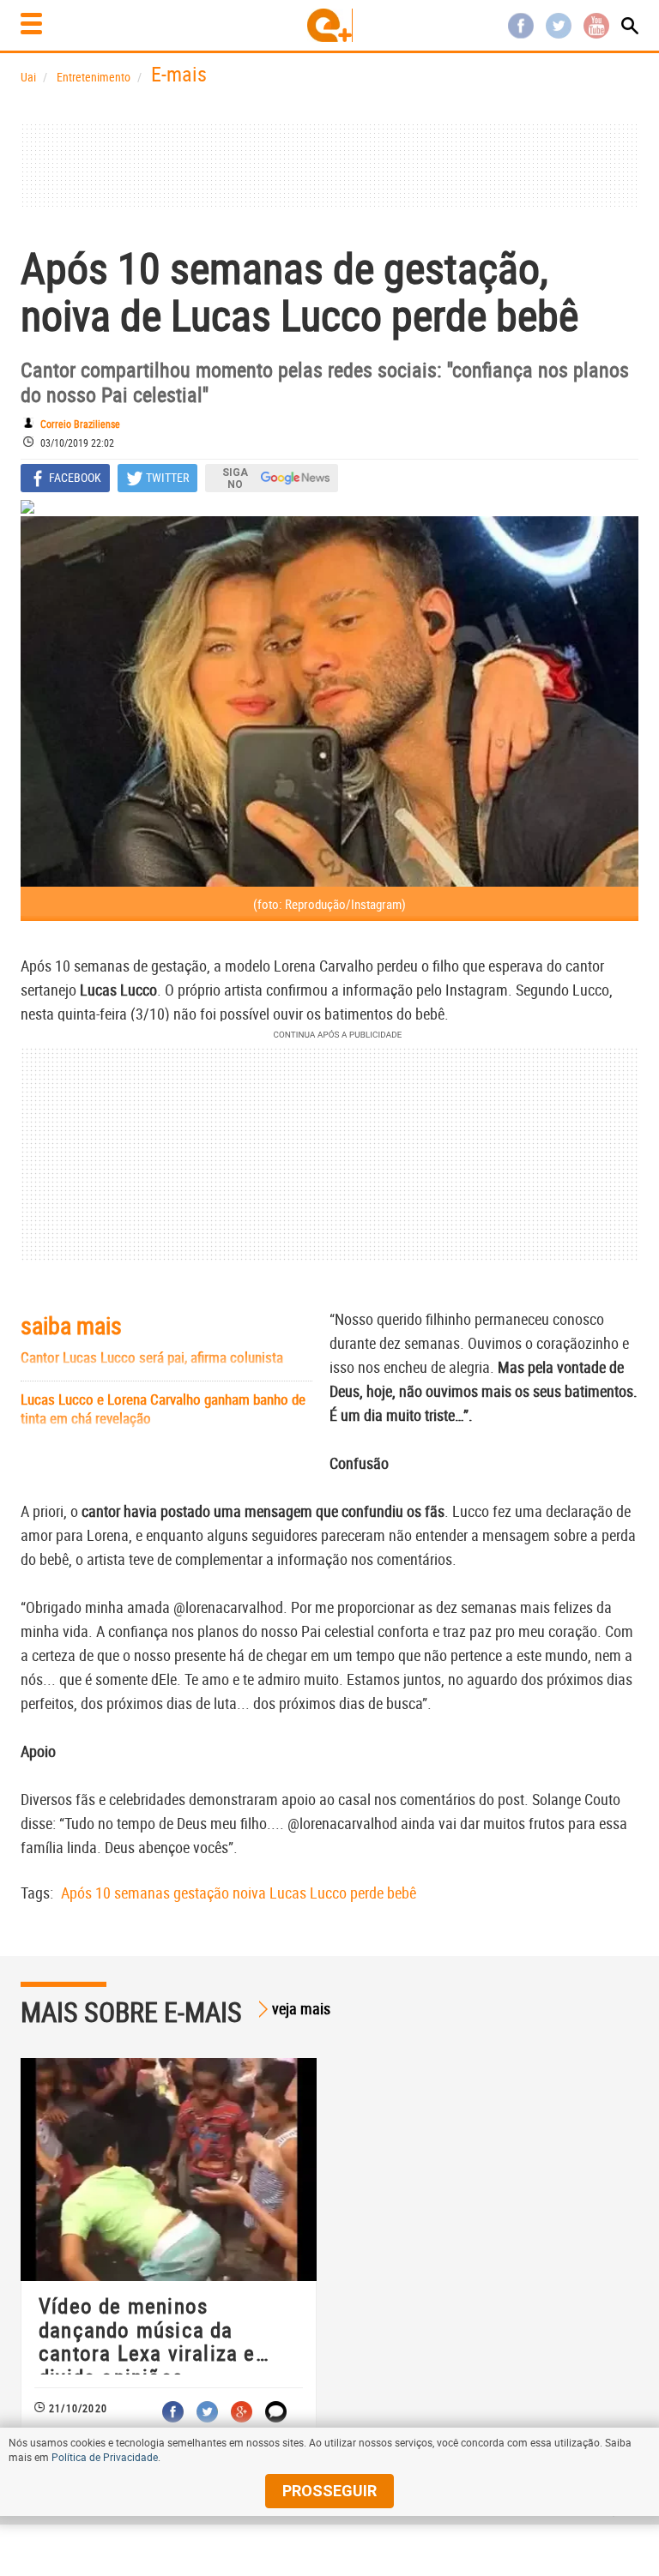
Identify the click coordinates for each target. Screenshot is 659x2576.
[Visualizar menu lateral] (31, 24)
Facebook (521, 26)
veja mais (301, 2008)
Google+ (242, 2412)
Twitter (559, 26)
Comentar (276, 2412)
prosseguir (329, 2491)
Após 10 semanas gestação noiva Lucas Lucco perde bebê (239, 1893)
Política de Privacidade (105, 2457)
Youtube (596, 26)
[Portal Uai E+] (330, 25)
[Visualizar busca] (630, 26)
